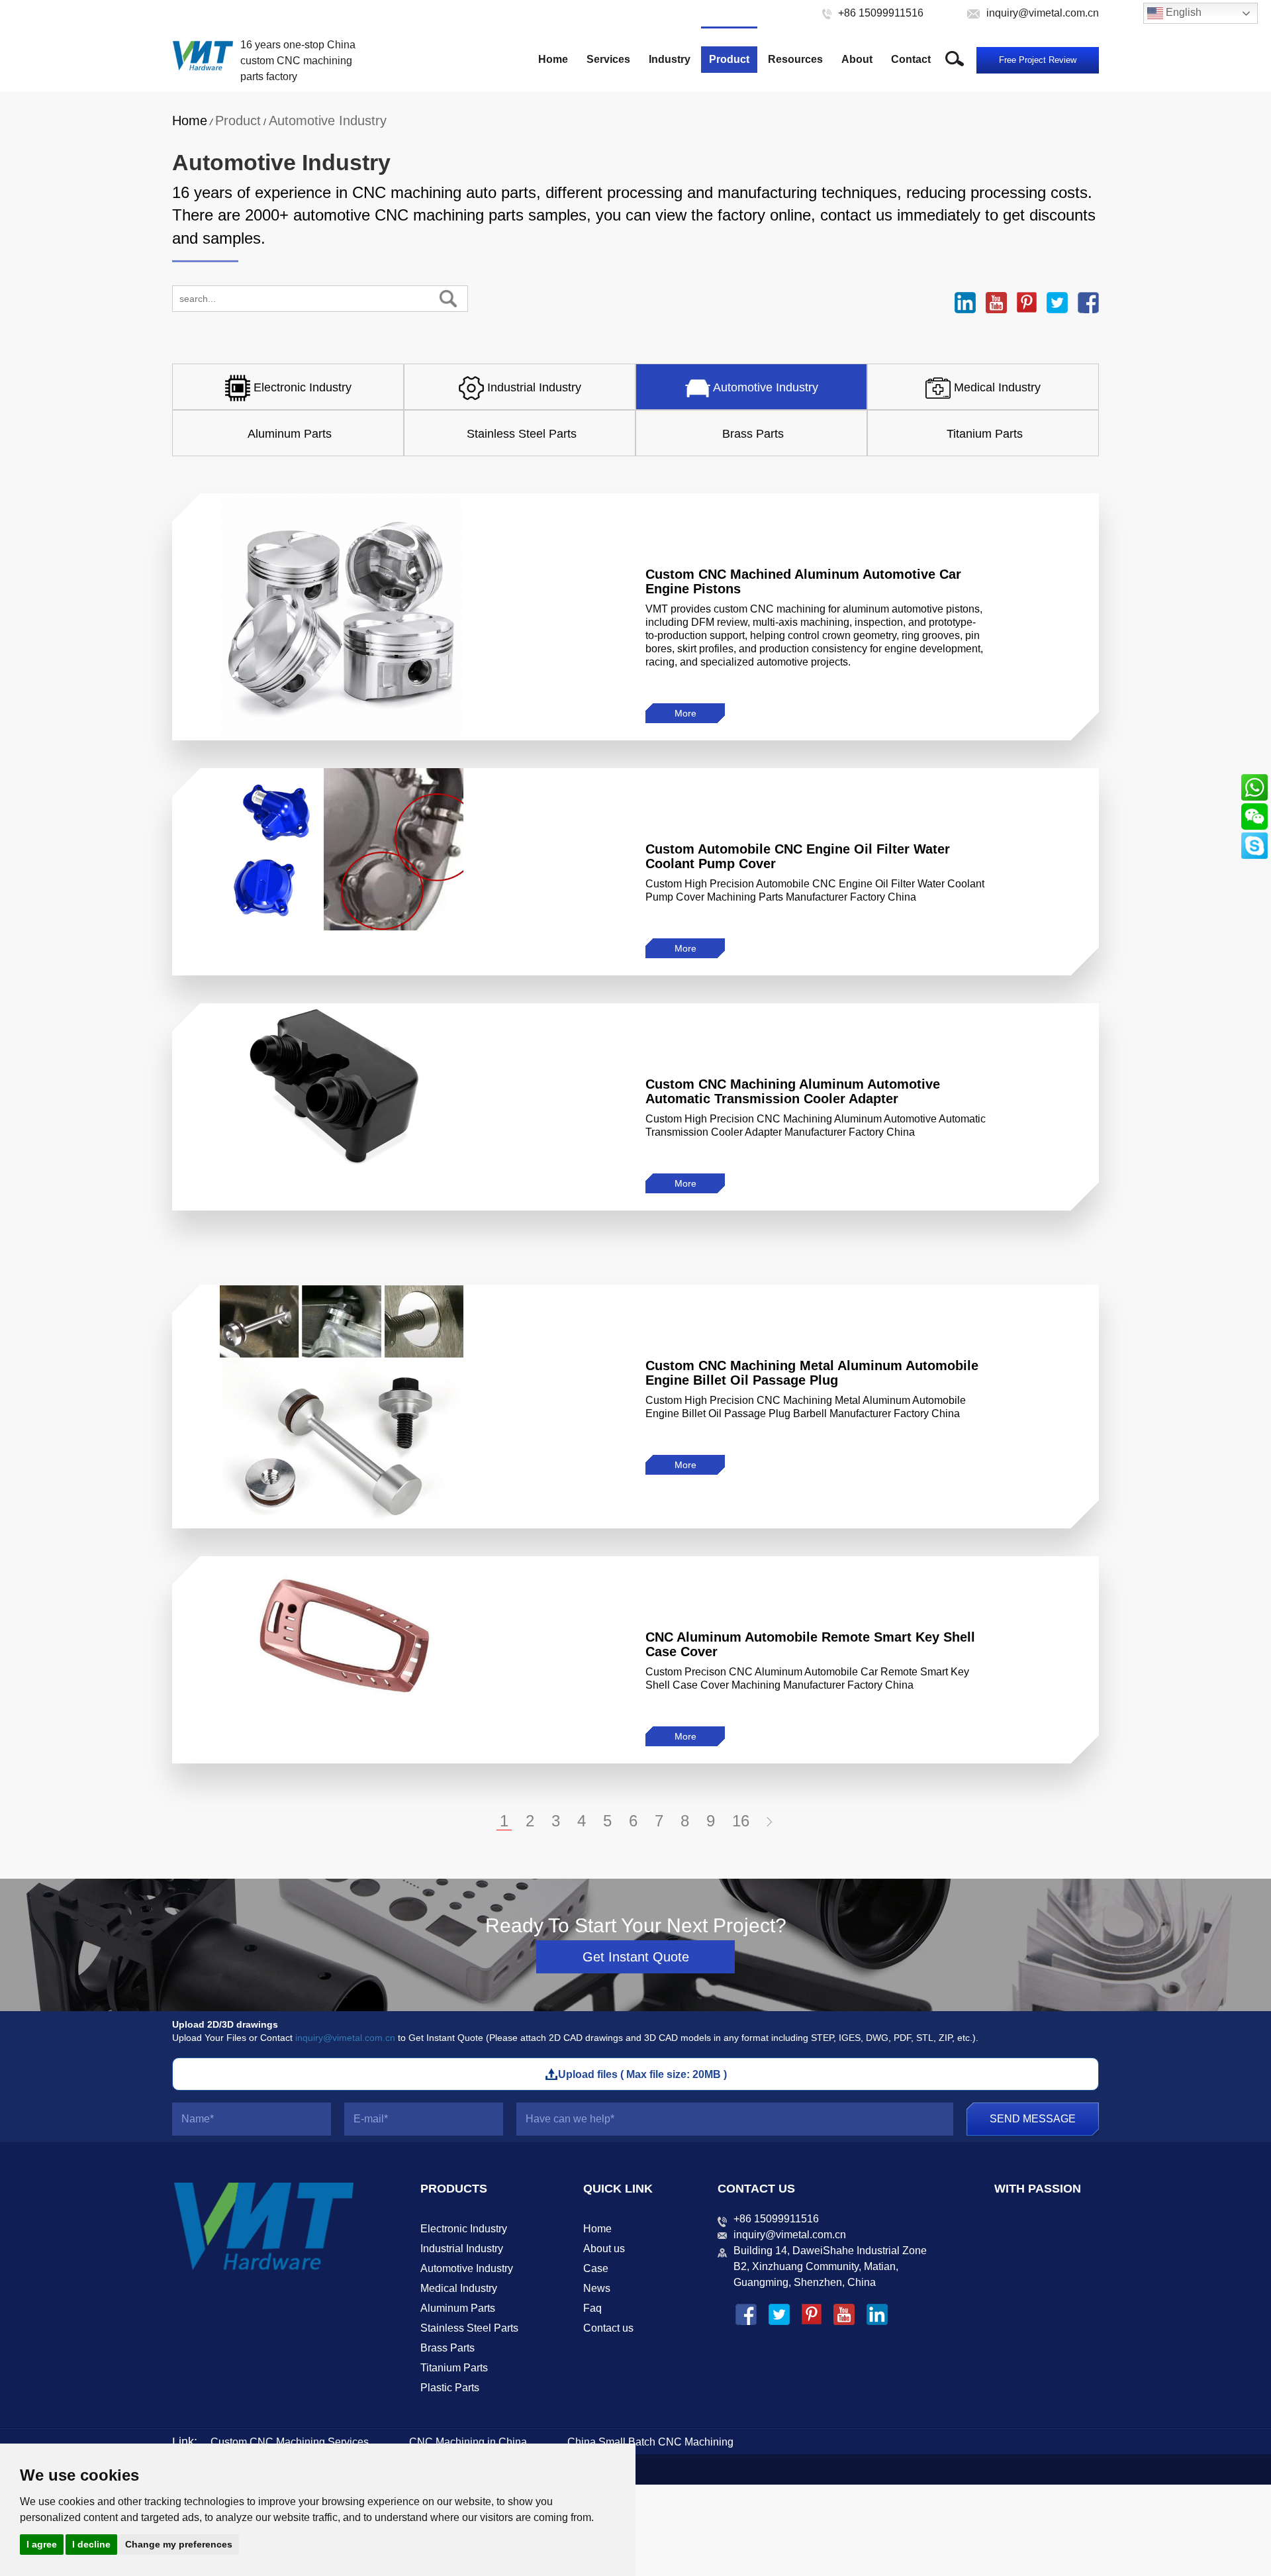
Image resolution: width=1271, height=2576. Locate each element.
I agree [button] (42, 2544)
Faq (592, 2308)
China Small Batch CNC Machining (650, 2442)
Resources (795, 59)
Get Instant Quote (636, 1957)
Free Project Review (1038, 60)
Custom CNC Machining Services (290, 2442)
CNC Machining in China (468, 2442)
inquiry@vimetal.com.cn (345, 2038)
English (1182, 12)
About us (604, 2249)
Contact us (608, 2328)
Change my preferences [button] (179, 2544)
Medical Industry (459, 2288)
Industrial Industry (462, 2249)
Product (729, 59)
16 (741, 1821)
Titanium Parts (454, 2368)
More (685, 713)
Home (553, 59)
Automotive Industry (328, 121)
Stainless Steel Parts (469, 2328)
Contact (911, 59)
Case (596, 2268)
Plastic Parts (450, 2388)
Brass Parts (447, 2348)
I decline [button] (91, 2544)
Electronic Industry (464, 2229)
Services (608, 59)
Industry (670, 59)
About (857, 59)
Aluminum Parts (458, 2308)
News (597, 2288)
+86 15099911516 (776, 2219)
